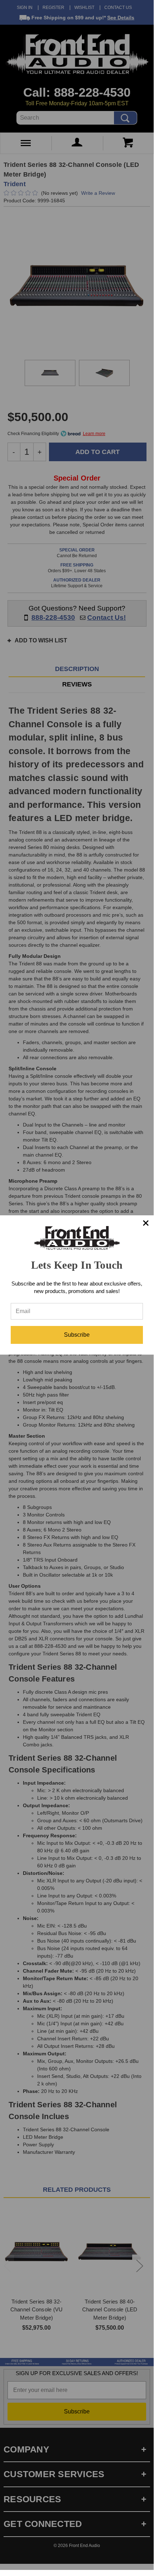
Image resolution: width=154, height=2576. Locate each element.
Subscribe (77, 1335)
